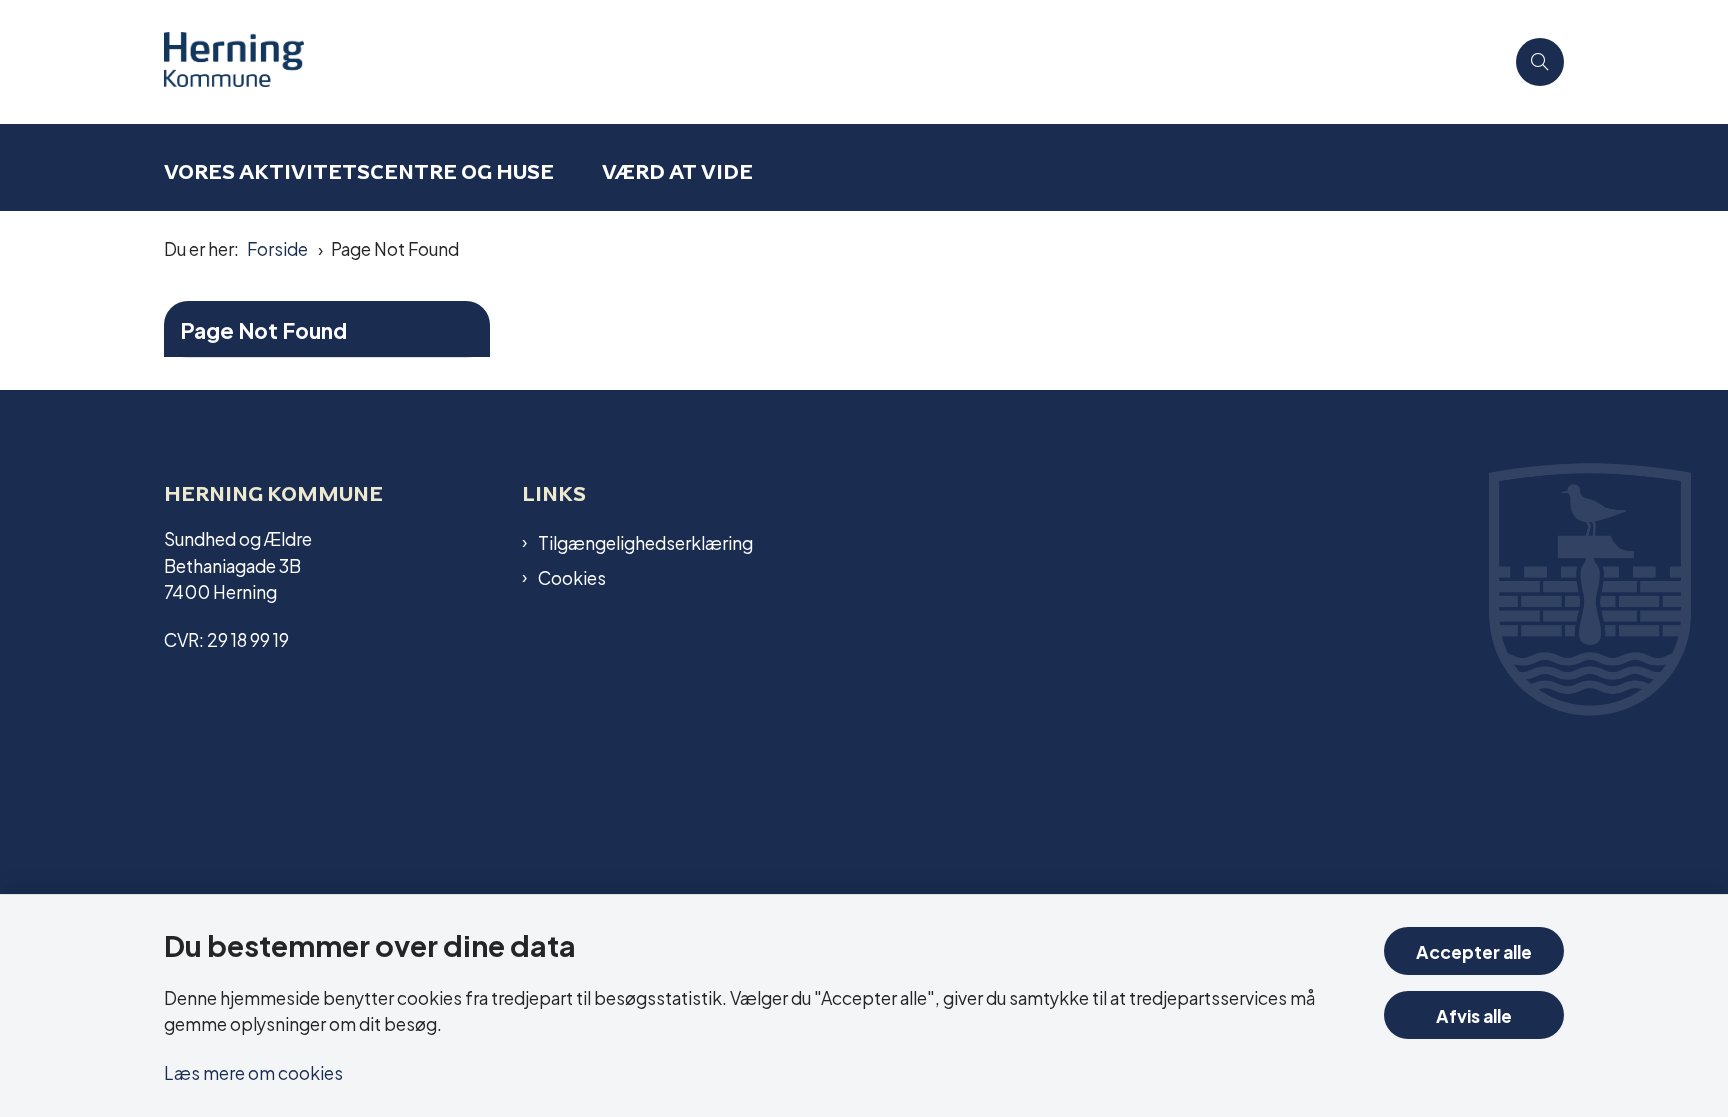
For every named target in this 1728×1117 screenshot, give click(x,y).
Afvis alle (1474, 1014)
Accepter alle (1474, 950)
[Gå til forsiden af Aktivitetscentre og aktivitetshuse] (834, 62)
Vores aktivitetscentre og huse (359, 171)
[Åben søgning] (1540, 62)
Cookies (572, 577)
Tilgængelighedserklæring (645, 542)
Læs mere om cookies (253, 1071)
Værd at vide (677, 171)
